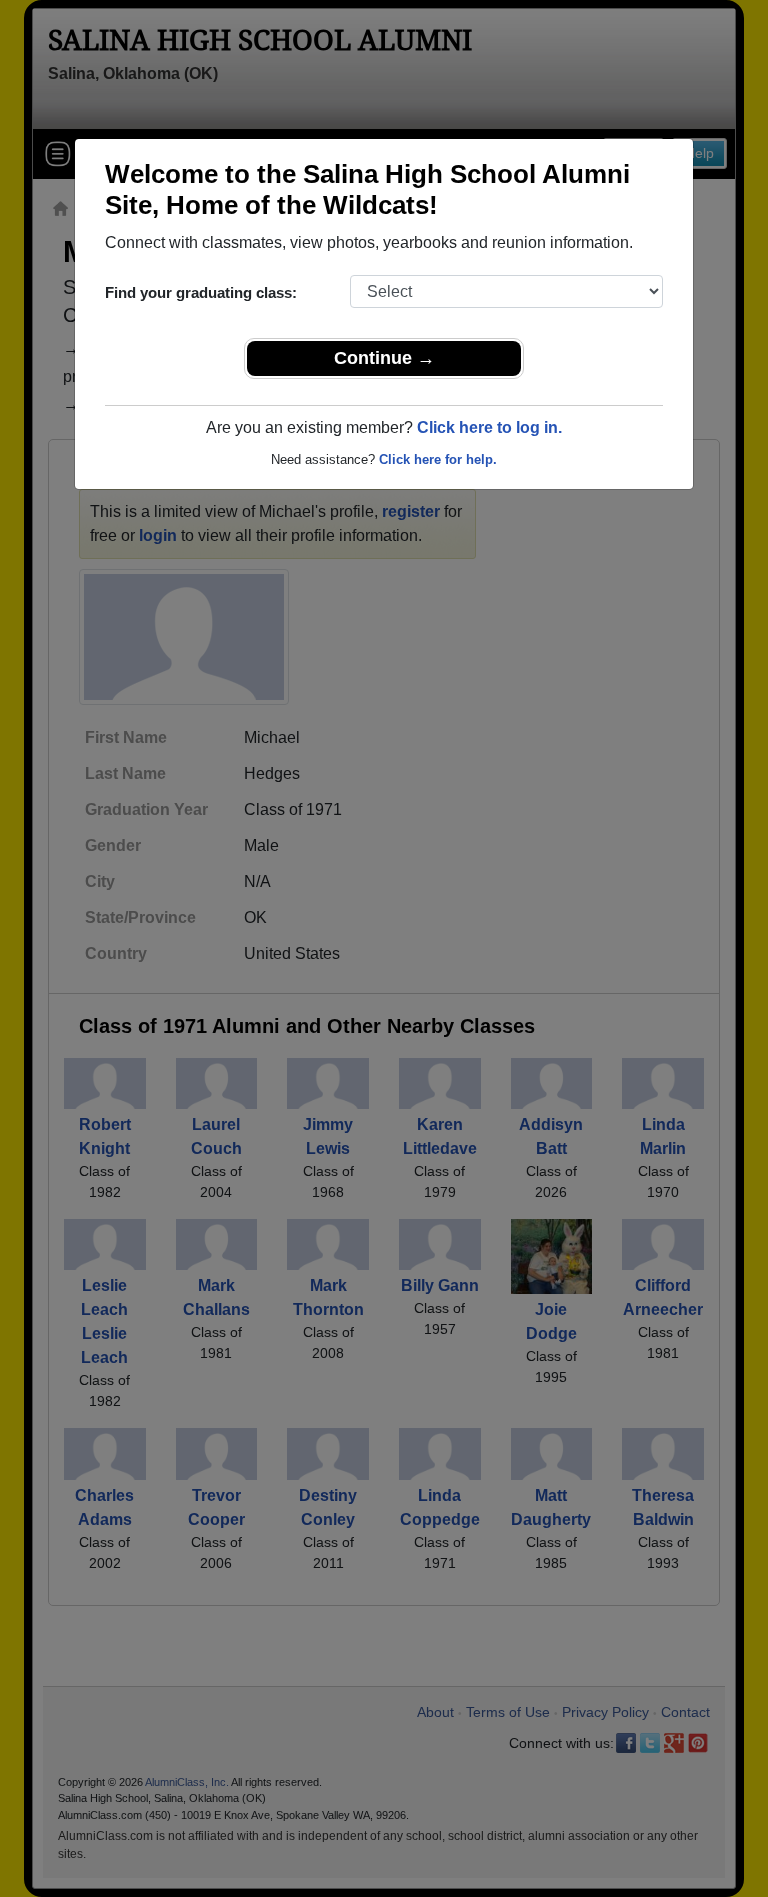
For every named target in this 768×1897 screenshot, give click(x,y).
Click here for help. (438, 459)
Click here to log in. (489, 427)
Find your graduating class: (201, 292)
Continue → (384, 358)
